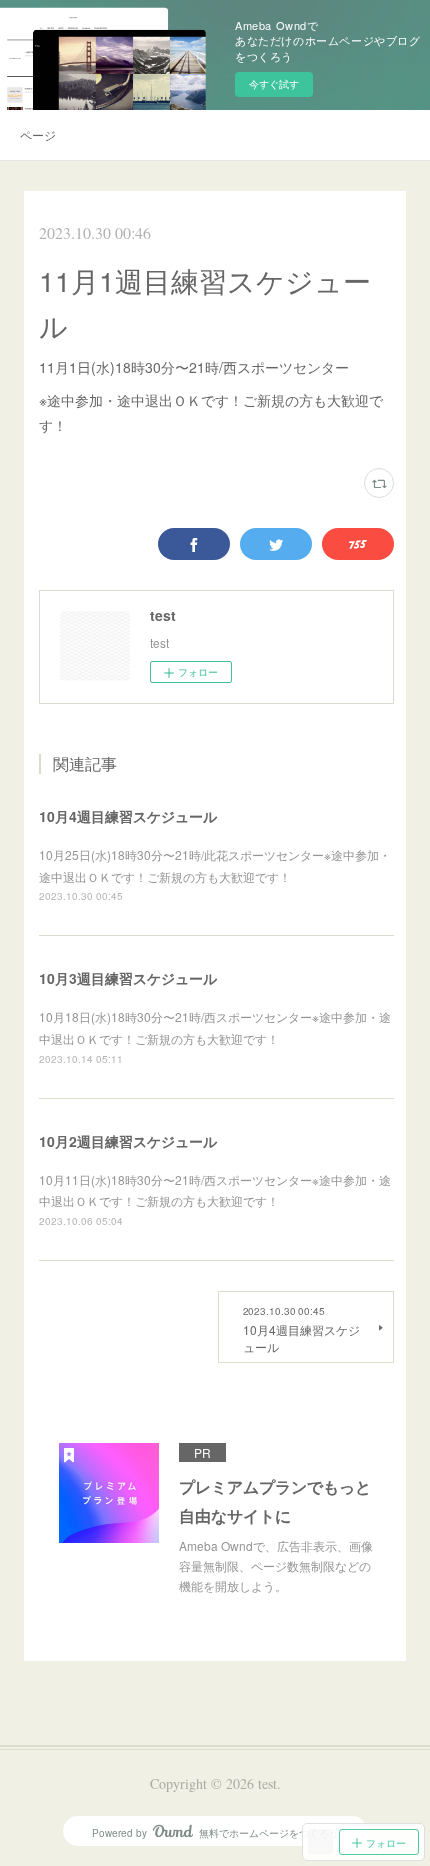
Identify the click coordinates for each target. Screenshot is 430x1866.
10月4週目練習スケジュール (128, 816)
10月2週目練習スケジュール (128, 1141)
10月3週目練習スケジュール (128, 978)
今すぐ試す (274, 84)
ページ (38, 134)
